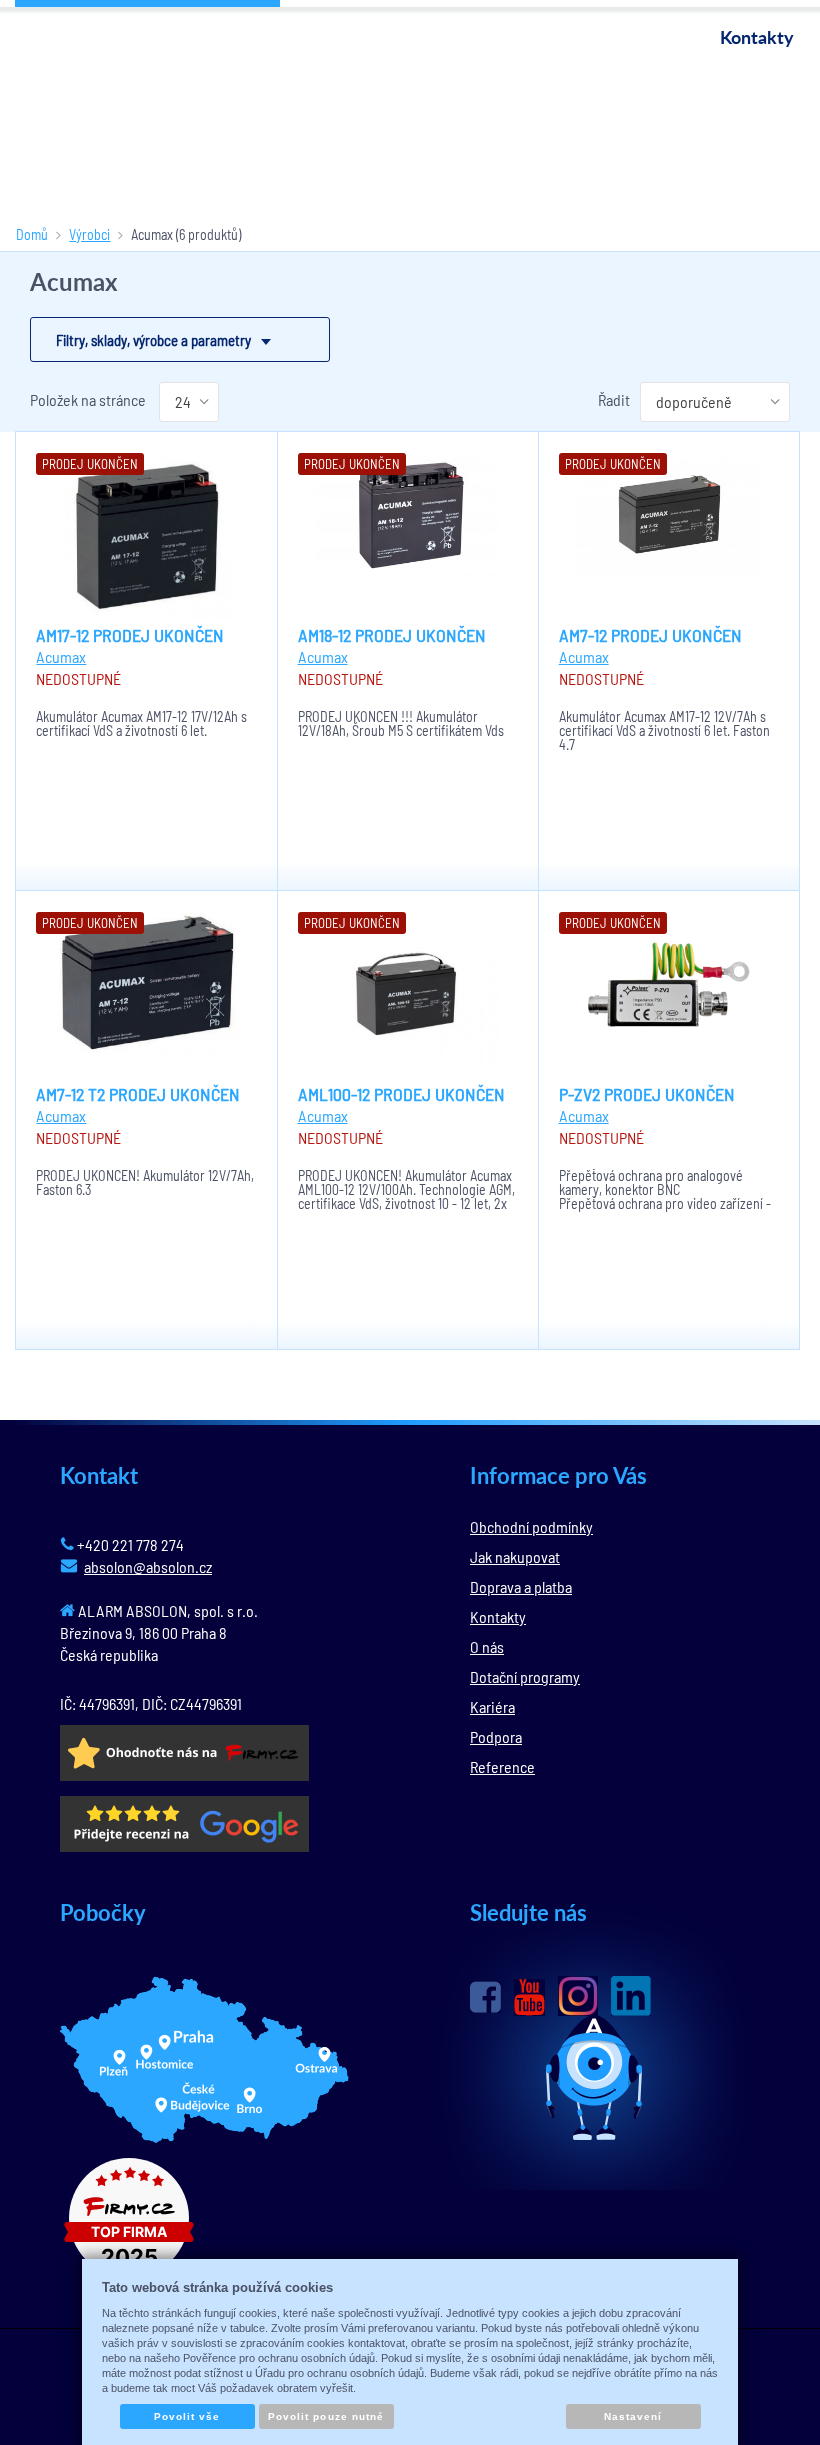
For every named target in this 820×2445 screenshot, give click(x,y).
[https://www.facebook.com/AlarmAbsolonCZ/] (485, 1997)
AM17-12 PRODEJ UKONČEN (130, 635)
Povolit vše (187, 2416)
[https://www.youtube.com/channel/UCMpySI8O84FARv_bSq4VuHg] (529, 1997)
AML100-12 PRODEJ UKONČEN (401, 1094)
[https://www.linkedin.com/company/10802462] (631, 1996)
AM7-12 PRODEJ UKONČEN (650, 635)
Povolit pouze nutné (326, 2416)
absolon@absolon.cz (148, 1566)
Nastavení (633, 2416)
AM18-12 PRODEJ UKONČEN (392, 635)
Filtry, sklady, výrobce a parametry (153, 340)
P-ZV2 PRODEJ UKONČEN (647, 1094)
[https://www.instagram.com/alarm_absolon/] (578, 1996)
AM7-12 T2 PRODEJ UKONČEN (138, 1094)
